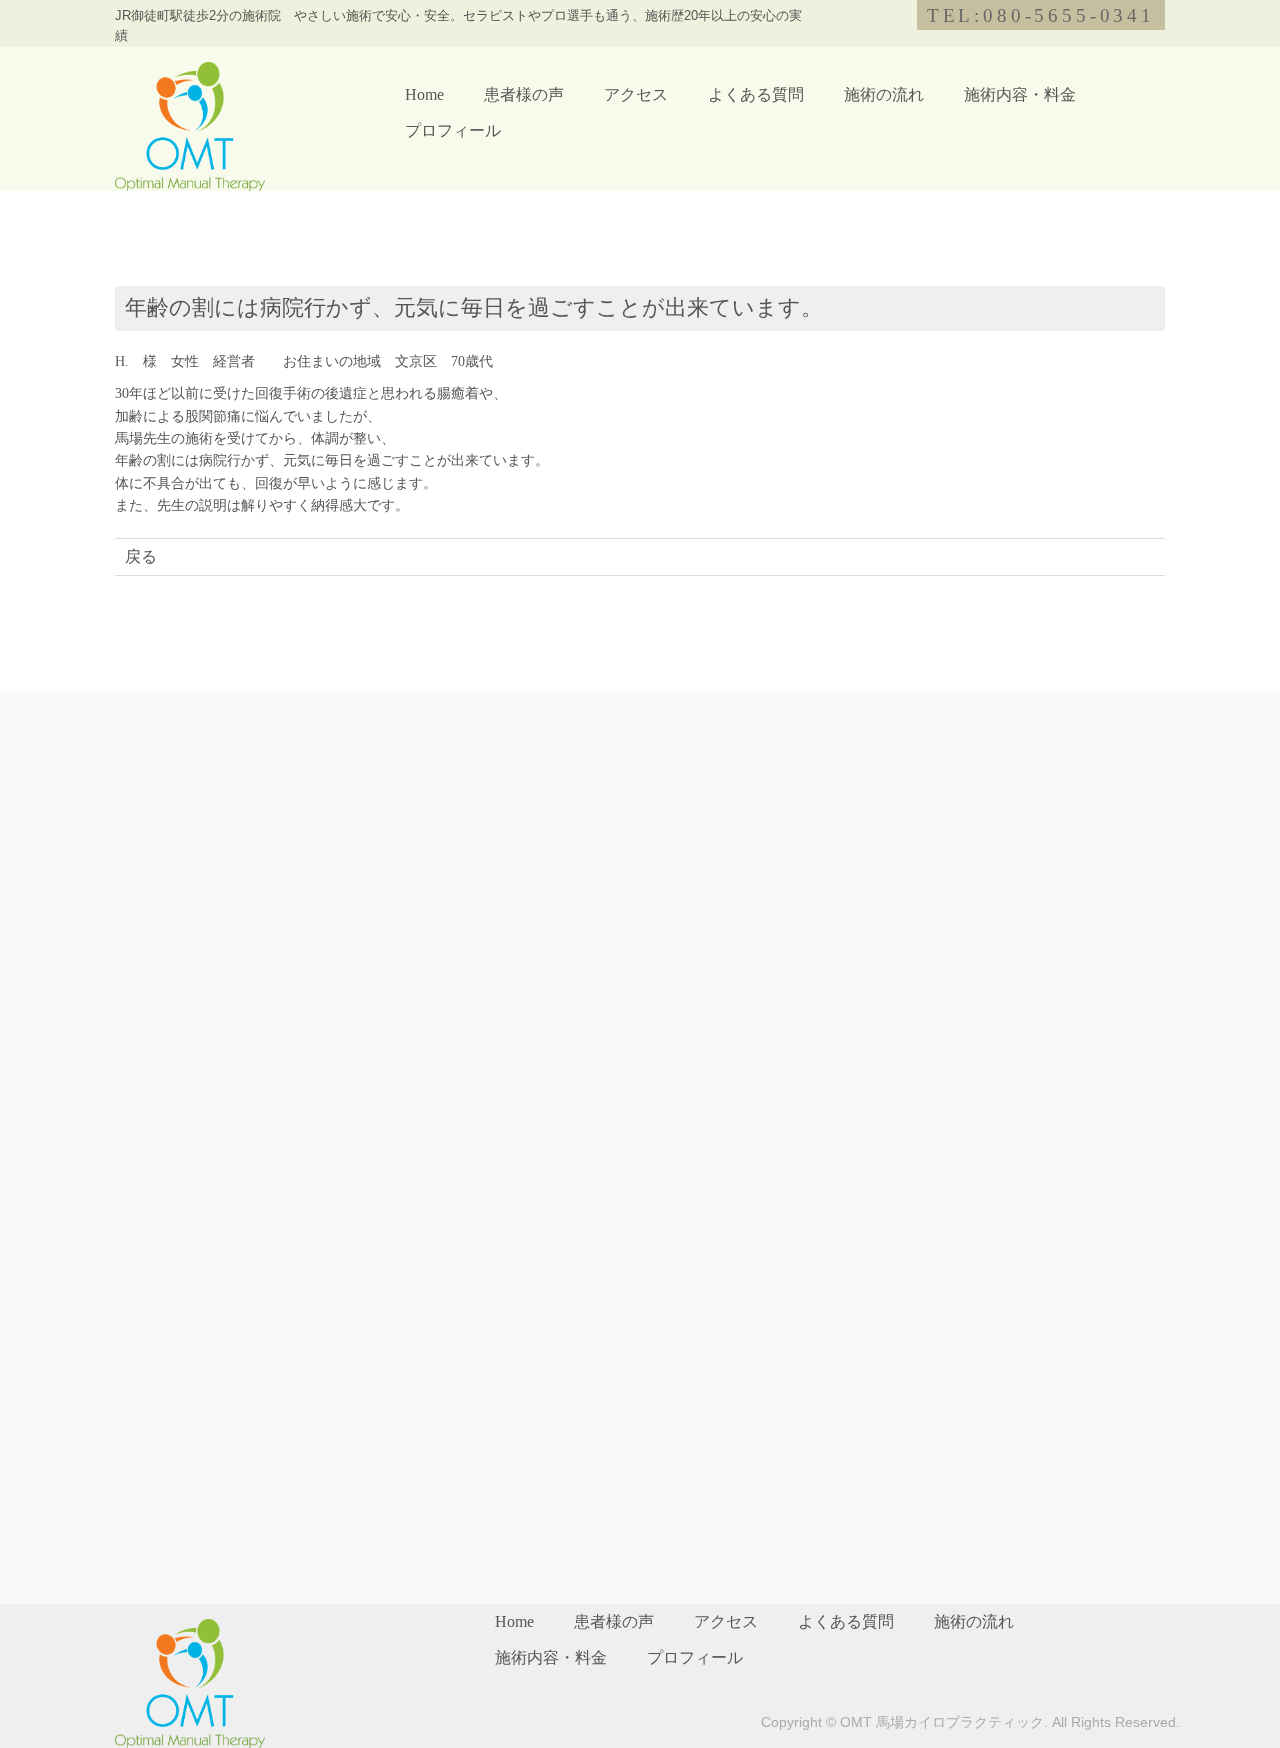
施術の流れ (884, 94)
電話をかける (1110, 1008)
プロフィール (453, 130)
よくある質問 (756, 94)
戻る (141, 557)
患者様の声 (524, 94)
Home (424, 94)
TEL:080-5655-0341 (1041, 15)
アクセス (636, 94)
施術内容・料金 (1020, 94)
